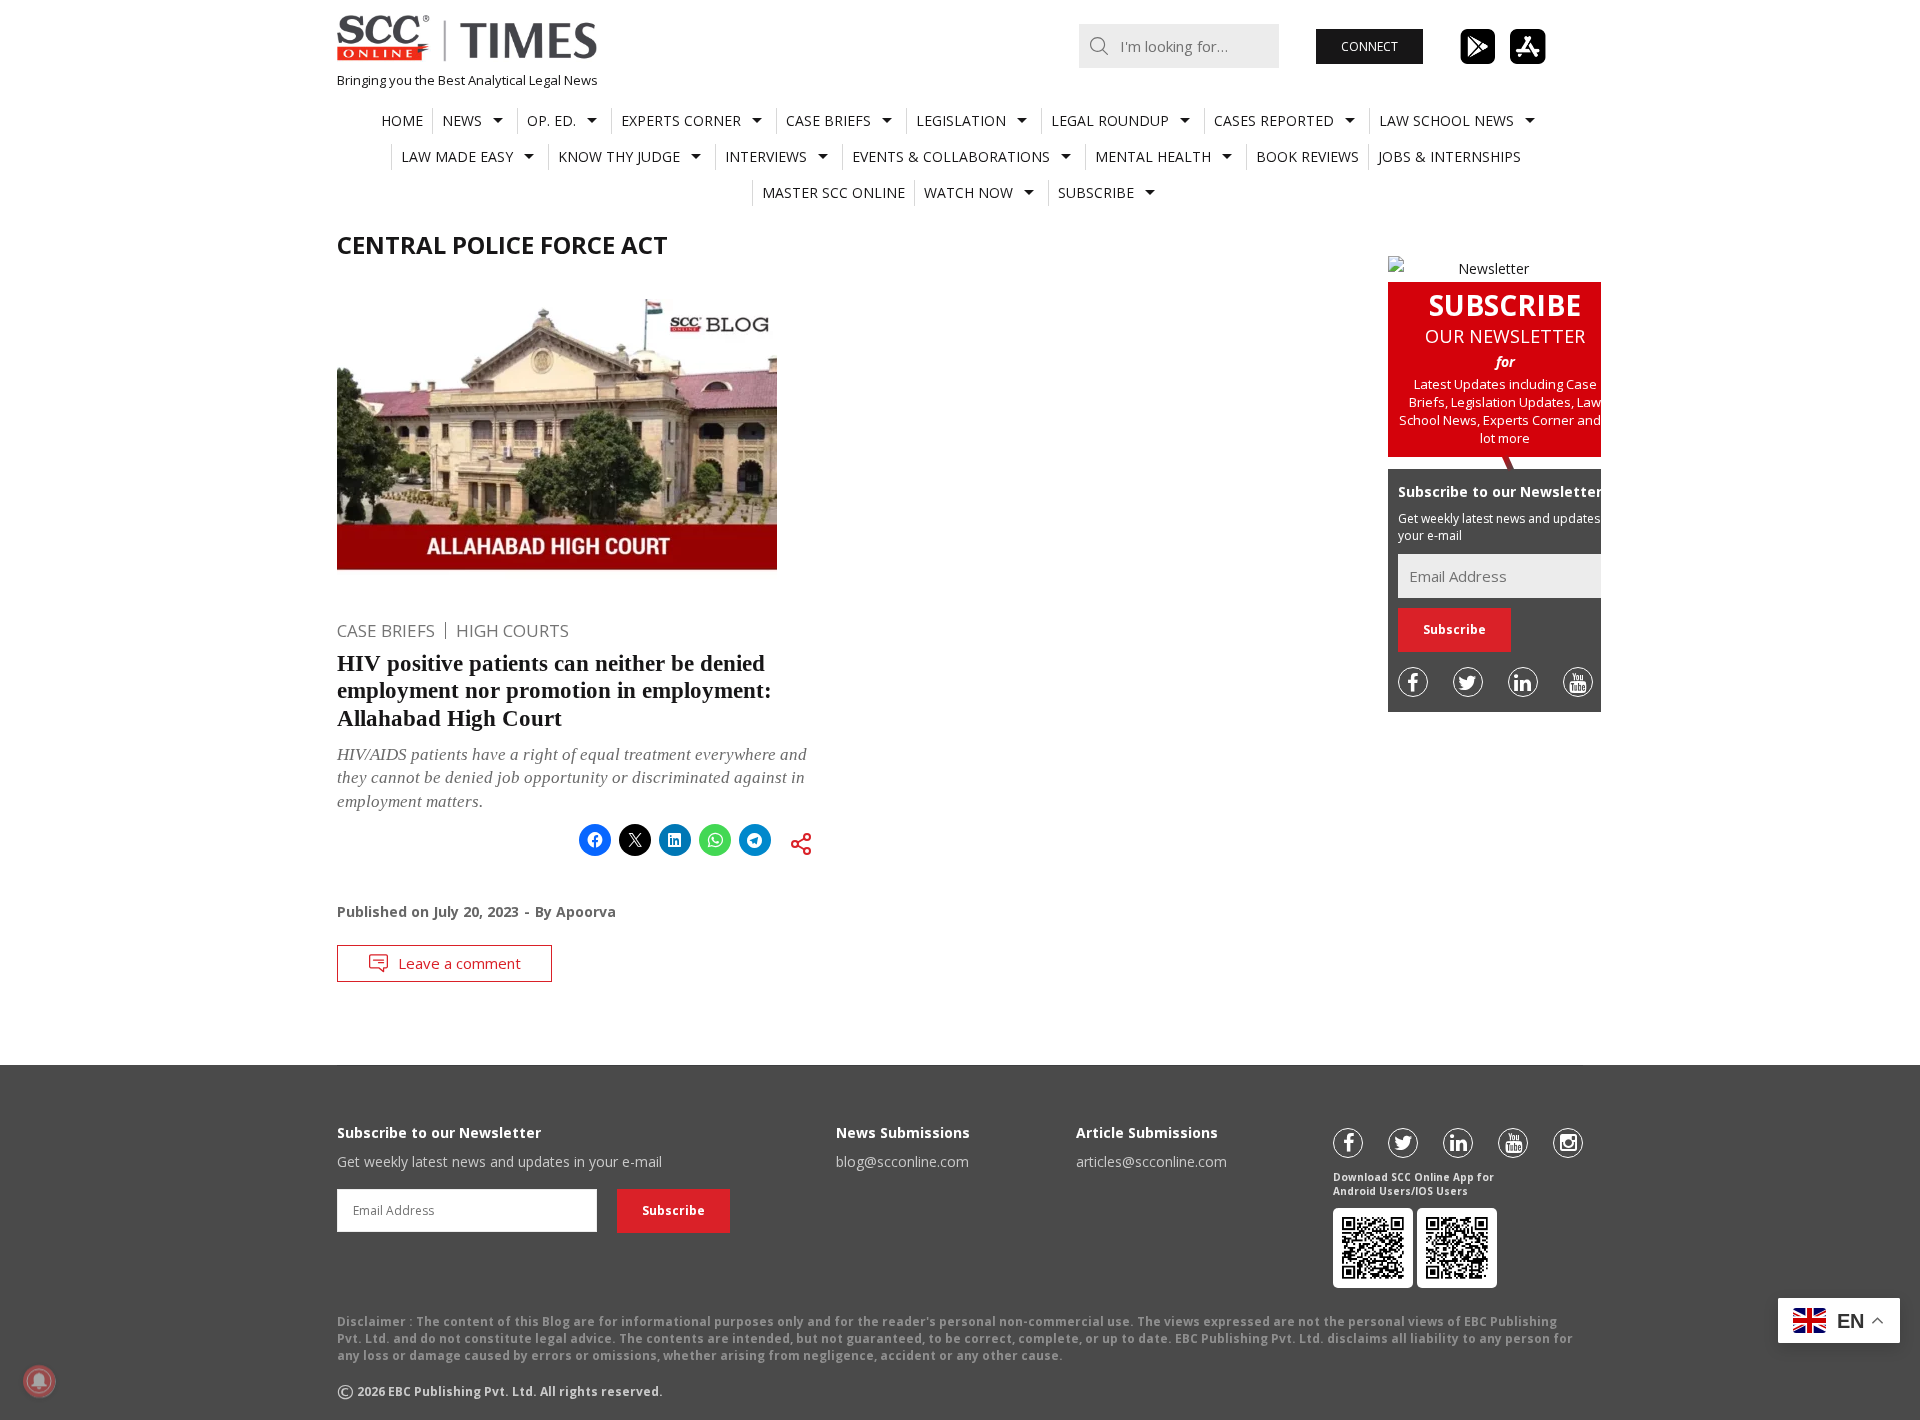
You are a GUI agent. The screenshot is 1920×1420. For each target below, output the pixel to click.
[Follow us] (1413, 682)
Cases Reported (1274, 120)
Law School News (1446, 120)
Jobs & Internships (1449, 156)
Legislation (961, 120)
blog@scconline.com (902, 1161)
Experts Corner (681, 120)
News (462, 120)
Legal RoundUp (1110, 120)
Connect (1369, 46)
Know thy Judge (619, 156)
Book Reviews (1307, 156)
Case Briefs (828, 120)
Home (402, 120)
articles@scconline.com (1151, 1161)
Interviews (766, 156)
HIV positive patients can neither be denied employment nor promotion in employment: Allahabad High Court (554, 691)
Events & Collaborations (951, 156)
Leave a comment (459, 963)
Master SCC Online (833, 192)
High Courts (512, 630)
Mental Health (1153, 156)
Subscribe (1096, 192)
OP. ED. (551, 120)
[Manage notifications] (39, 1381)
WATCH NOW (968, 192)
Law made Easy (457, 156)
